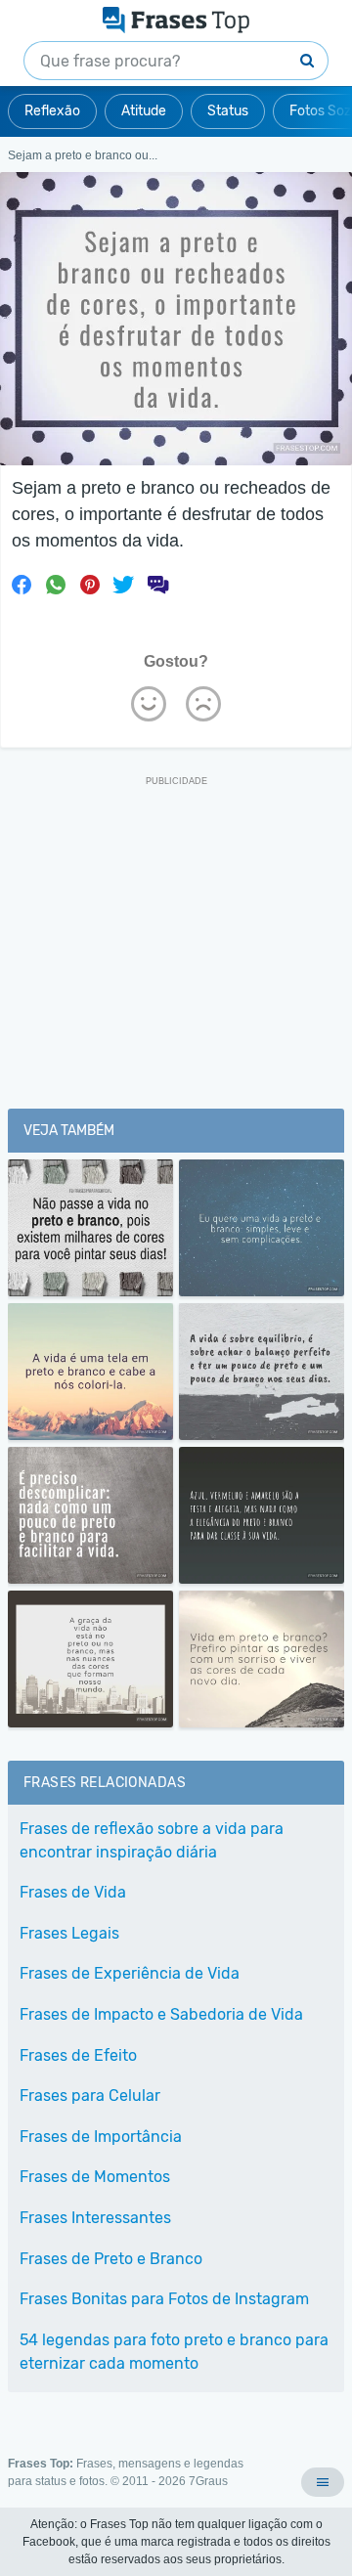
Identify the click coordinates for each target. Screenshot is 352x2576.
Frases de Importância (101, 2137)
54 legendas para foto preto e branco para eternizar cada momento (174, 2352)
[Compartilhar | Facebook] (22, 585)
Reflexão (52, 111)
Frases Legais (69, 1933)
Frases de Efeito (78, 2055)
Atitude (144, 111)
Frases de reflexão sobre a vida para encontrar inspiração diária (152, 1840)
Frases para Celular (90, 2096)
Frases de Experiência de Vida (130, 1973)
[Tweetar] (123, 585)
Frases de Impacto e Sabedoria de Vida (161, 2014)
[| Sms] (157, 585)
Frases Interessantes (95, 2218)
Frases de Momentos (95, 2177)
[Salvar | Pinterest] (90, 585)
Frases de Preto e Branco (111, 2259)
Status (228, 111)
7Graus (208, 2481)
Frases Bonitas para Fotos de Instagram (164, 2299)
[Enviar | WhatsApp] (56, 585)
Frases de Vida (73, 1892)
